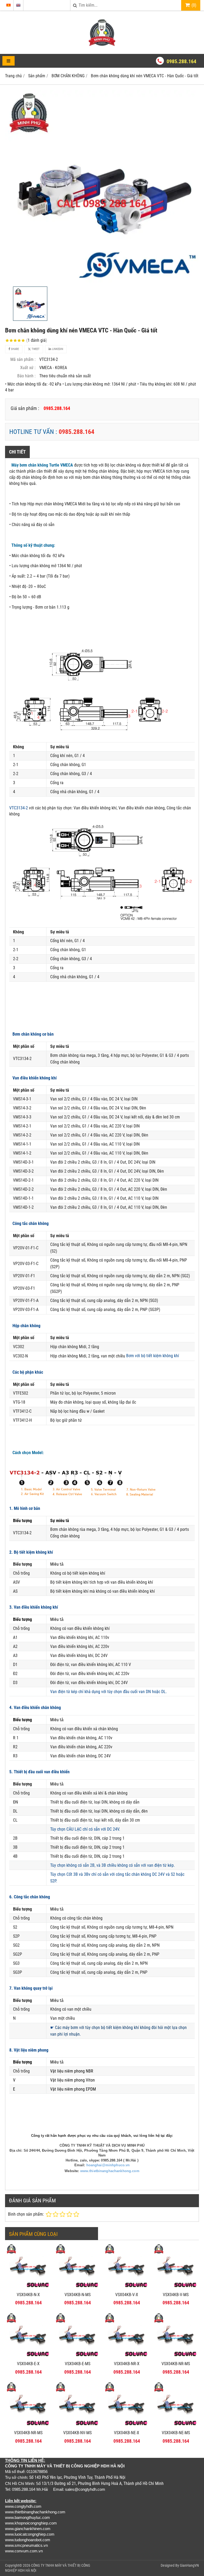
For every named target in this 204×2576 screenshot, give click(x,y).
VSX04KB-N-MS (78, 2295)
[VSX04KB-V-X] (127, 2288)
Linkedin (57, 349)
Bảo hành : (26, 376)
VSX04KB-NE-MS (176, 2433)
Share (14, 349)
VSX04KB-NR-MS (176, 2364)
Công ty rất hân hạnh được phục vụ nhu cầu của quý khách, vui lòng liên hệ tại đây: (102, 2136)
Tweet (35, 349)
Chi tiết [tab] (17, 452)
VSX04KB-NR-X (127, 2364)
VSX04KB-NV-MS (77, 2433)
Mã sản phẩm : (23, 359)
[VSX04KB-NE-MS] (176, 2426)
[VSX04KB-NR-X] (127, 2357)
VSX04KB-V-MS (176, 2295)
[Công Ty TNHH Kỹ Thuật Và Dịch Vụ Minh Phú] (102, 44)
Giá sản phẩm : (25, 408)
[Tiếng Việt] (8, 5)
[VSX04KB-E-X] (28, 2357)
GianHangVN (189, 2565)
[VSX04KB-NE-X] (127, 2426)
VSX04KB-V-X (127, 2295)
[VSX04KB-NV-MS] (77, 2426)
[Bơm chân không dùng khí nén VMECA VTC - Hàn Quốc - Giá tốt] (102, 187)
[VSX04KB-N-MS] (77, 2288)
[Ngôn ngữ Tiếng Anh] (18, 5)
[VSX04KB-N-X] (28, 2288)
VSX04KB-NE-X (127, 2433)
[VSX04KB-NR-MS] (176, 2357)
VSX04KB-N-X (28, 2295)
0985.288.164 (181, 61)
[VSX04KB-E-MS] (77, 2357)
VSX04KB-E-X (28, 2364)
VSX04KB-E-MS (78, 2364)
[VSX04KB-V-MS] (176, 2288)
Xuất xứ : (28, 368)
